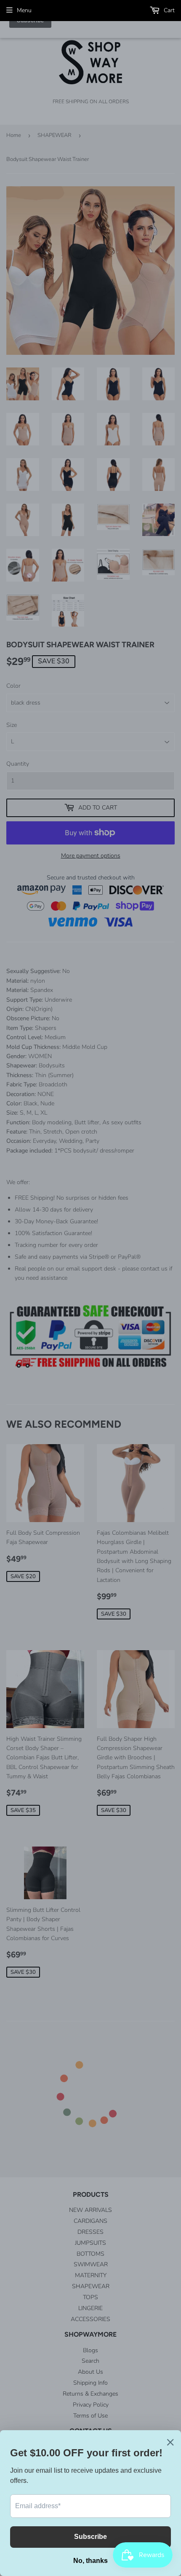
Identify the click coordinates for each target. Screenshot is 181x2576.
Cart (168, 10)
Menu (24, 10)
